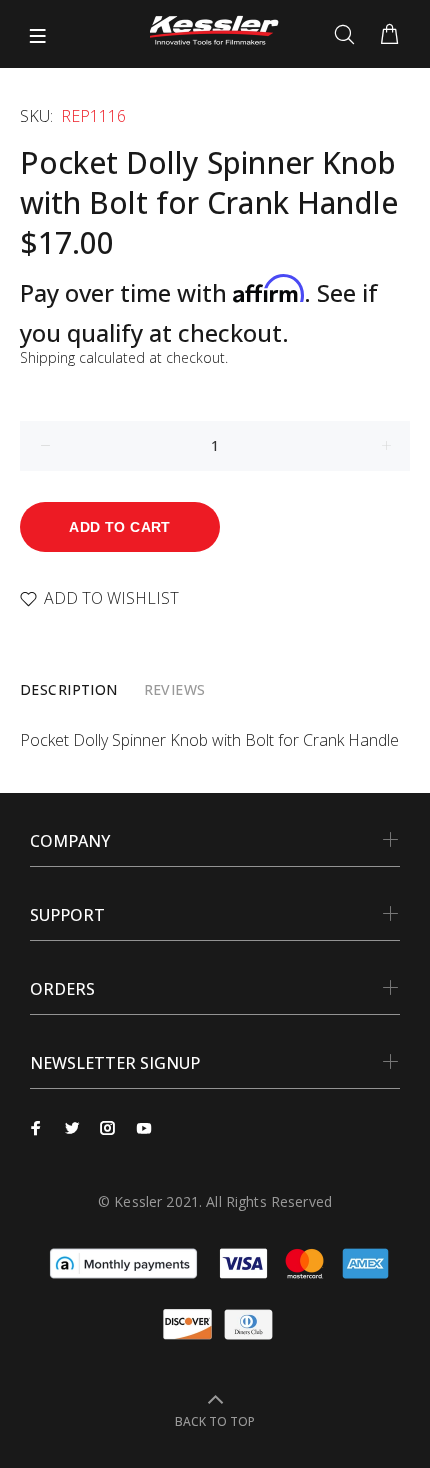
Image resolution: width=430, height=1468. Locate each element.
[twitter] (72, 1128)
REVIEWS (175, 689)
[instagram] (108, 1128)
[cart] (389, 35)
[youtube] (144, 1128)
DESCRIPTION (69, 689)
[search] (348, 35)
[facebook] (36, 1128)
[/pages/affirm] (123, 1262)
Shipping (47, 357)
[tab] (69, 690)
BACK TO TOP (215, 1421)
